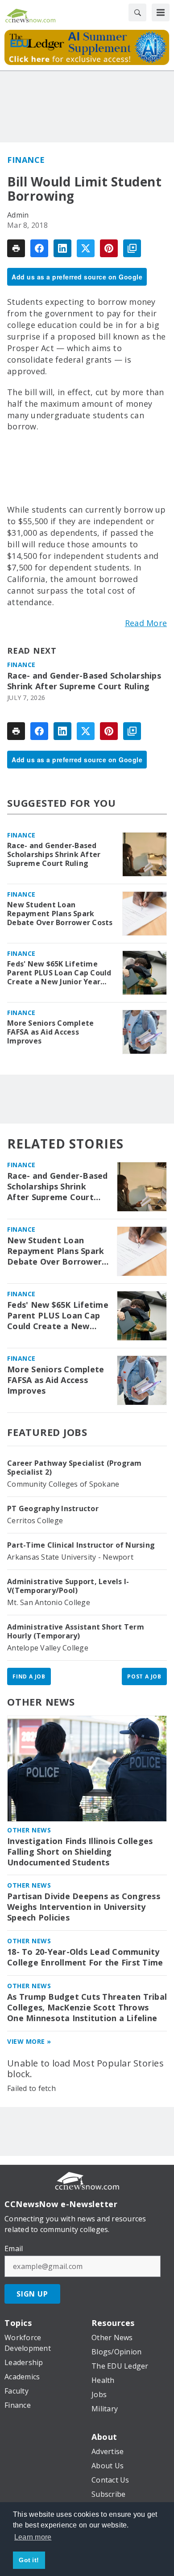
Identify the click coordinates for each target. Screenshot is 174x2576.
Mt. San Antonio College (49, 1602)
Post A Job (144, 1676)
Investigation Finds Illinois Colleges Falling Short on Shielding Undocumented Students (80, 1852)
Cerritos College (35, 1521)
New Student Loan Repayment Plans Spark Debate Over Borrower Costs (60, 914)
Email (14, 2248)
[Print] (16, 248)
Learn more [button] (33, 2537)
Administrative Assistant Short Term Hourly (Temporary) (76, 1631)
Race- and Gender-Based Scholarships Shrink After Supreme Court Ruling (84, 681)
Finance (26, 160)
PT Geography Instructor (53, 1508)
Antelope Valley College (48, 1648)
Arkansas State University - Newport (70, 1557)
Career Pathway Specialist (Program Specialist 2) (75, 1468)
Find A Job (29, 1676)
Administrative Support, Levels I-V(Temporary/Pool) (68, 1586)
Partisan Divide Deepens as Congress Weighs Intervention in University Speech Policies (84, 1907)
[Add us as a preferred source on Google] (132, 248)
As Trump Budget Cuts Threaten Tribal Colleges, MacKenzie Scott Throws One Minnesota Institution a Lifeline (87, 2008)
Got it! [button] (29, 2560)
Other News (41, 1702)
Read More (146, 623)
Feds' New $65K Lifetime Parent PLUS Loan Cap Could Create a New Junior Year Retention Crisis (59, 973)
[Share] (39, 248)
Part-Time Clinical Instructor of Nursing (81, 1545)
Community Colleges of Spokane (63, 1484)
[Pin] (109, 248)
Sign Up (32, 2294)
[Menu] (161, 12)
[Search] (137, 12)
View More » (29, 2041)
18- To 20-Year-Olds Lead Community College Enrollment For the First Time (85, 1957)
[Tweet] (86, 248)
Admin (18, 215)
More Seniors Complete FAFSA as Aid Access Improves (50, 1032)
